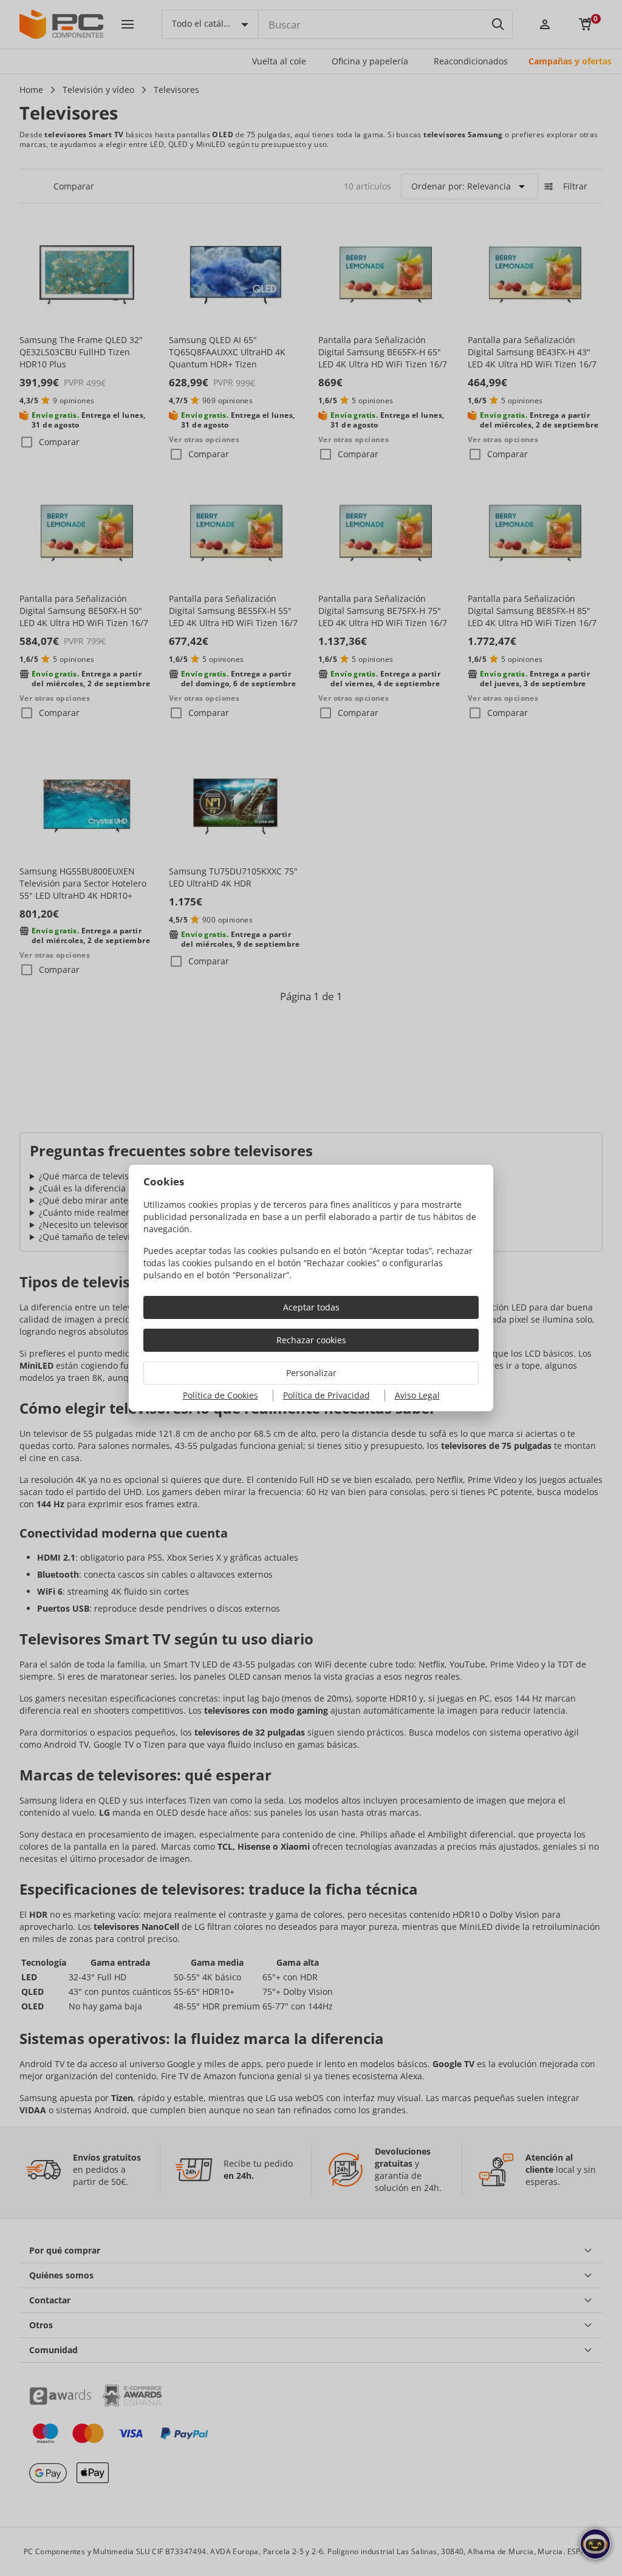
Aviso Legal (417, 1395)
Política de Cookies (220, 1395)
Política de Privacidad (326, 1395)
